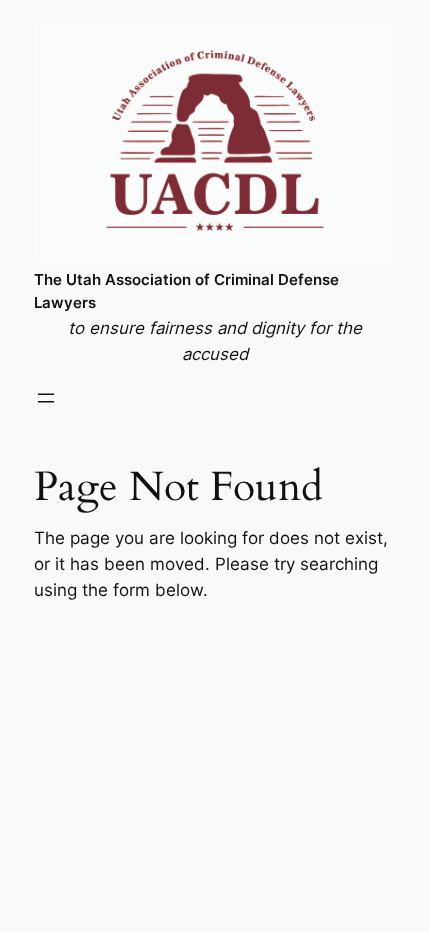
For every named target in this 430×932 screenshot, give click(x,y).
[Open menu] (46, 398)
